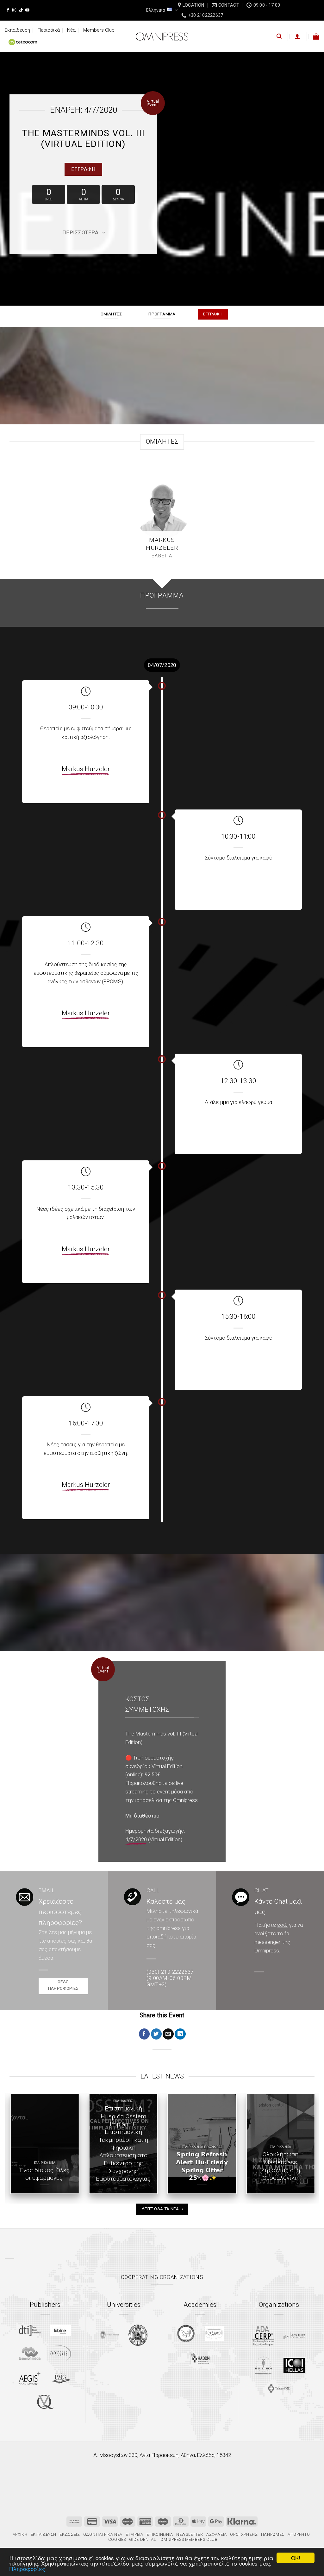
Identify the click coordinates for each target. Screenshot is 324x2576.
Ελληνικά (156, 10)
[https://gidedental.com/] (294, 2336)
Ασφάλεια (217, 2534)
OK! (296, 2558)
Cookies (117, 2539)
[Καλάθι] (316, 36)
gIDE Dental (143, 2539)
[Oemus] (61, 2353)
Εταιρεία (134, 2534)
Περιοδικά (49, 30)
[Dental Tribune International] (30, 2330)
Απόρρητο (299, 2534)
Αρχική (20, 2534)
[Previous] (8, 2148)
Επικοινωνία (160, 2534)
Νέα (71, 30)
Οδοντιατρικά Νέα (103, 2534)
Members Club (99, 30)
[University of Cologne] (109, 2335)
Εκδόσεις (70, 2534)
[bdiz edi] (263, 2365)
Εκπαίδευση (17, 30)
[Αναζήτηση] (279, 36)
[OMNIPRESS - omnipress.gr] (162, 36)
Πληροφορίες (27, 2569)
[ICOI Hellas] (294, 2365)
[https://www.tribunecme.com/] (279, 2388)
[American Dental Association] (263, 2335)
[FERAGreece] (186, 2333)
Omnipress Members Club (189, 2539)
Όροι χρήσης (244, 2534)
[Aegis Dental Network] (30, 2378)
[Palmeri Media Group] (61, 2378)
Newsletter (190, 2534)
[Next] (316, 2148)
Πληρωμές (273, 2534)
